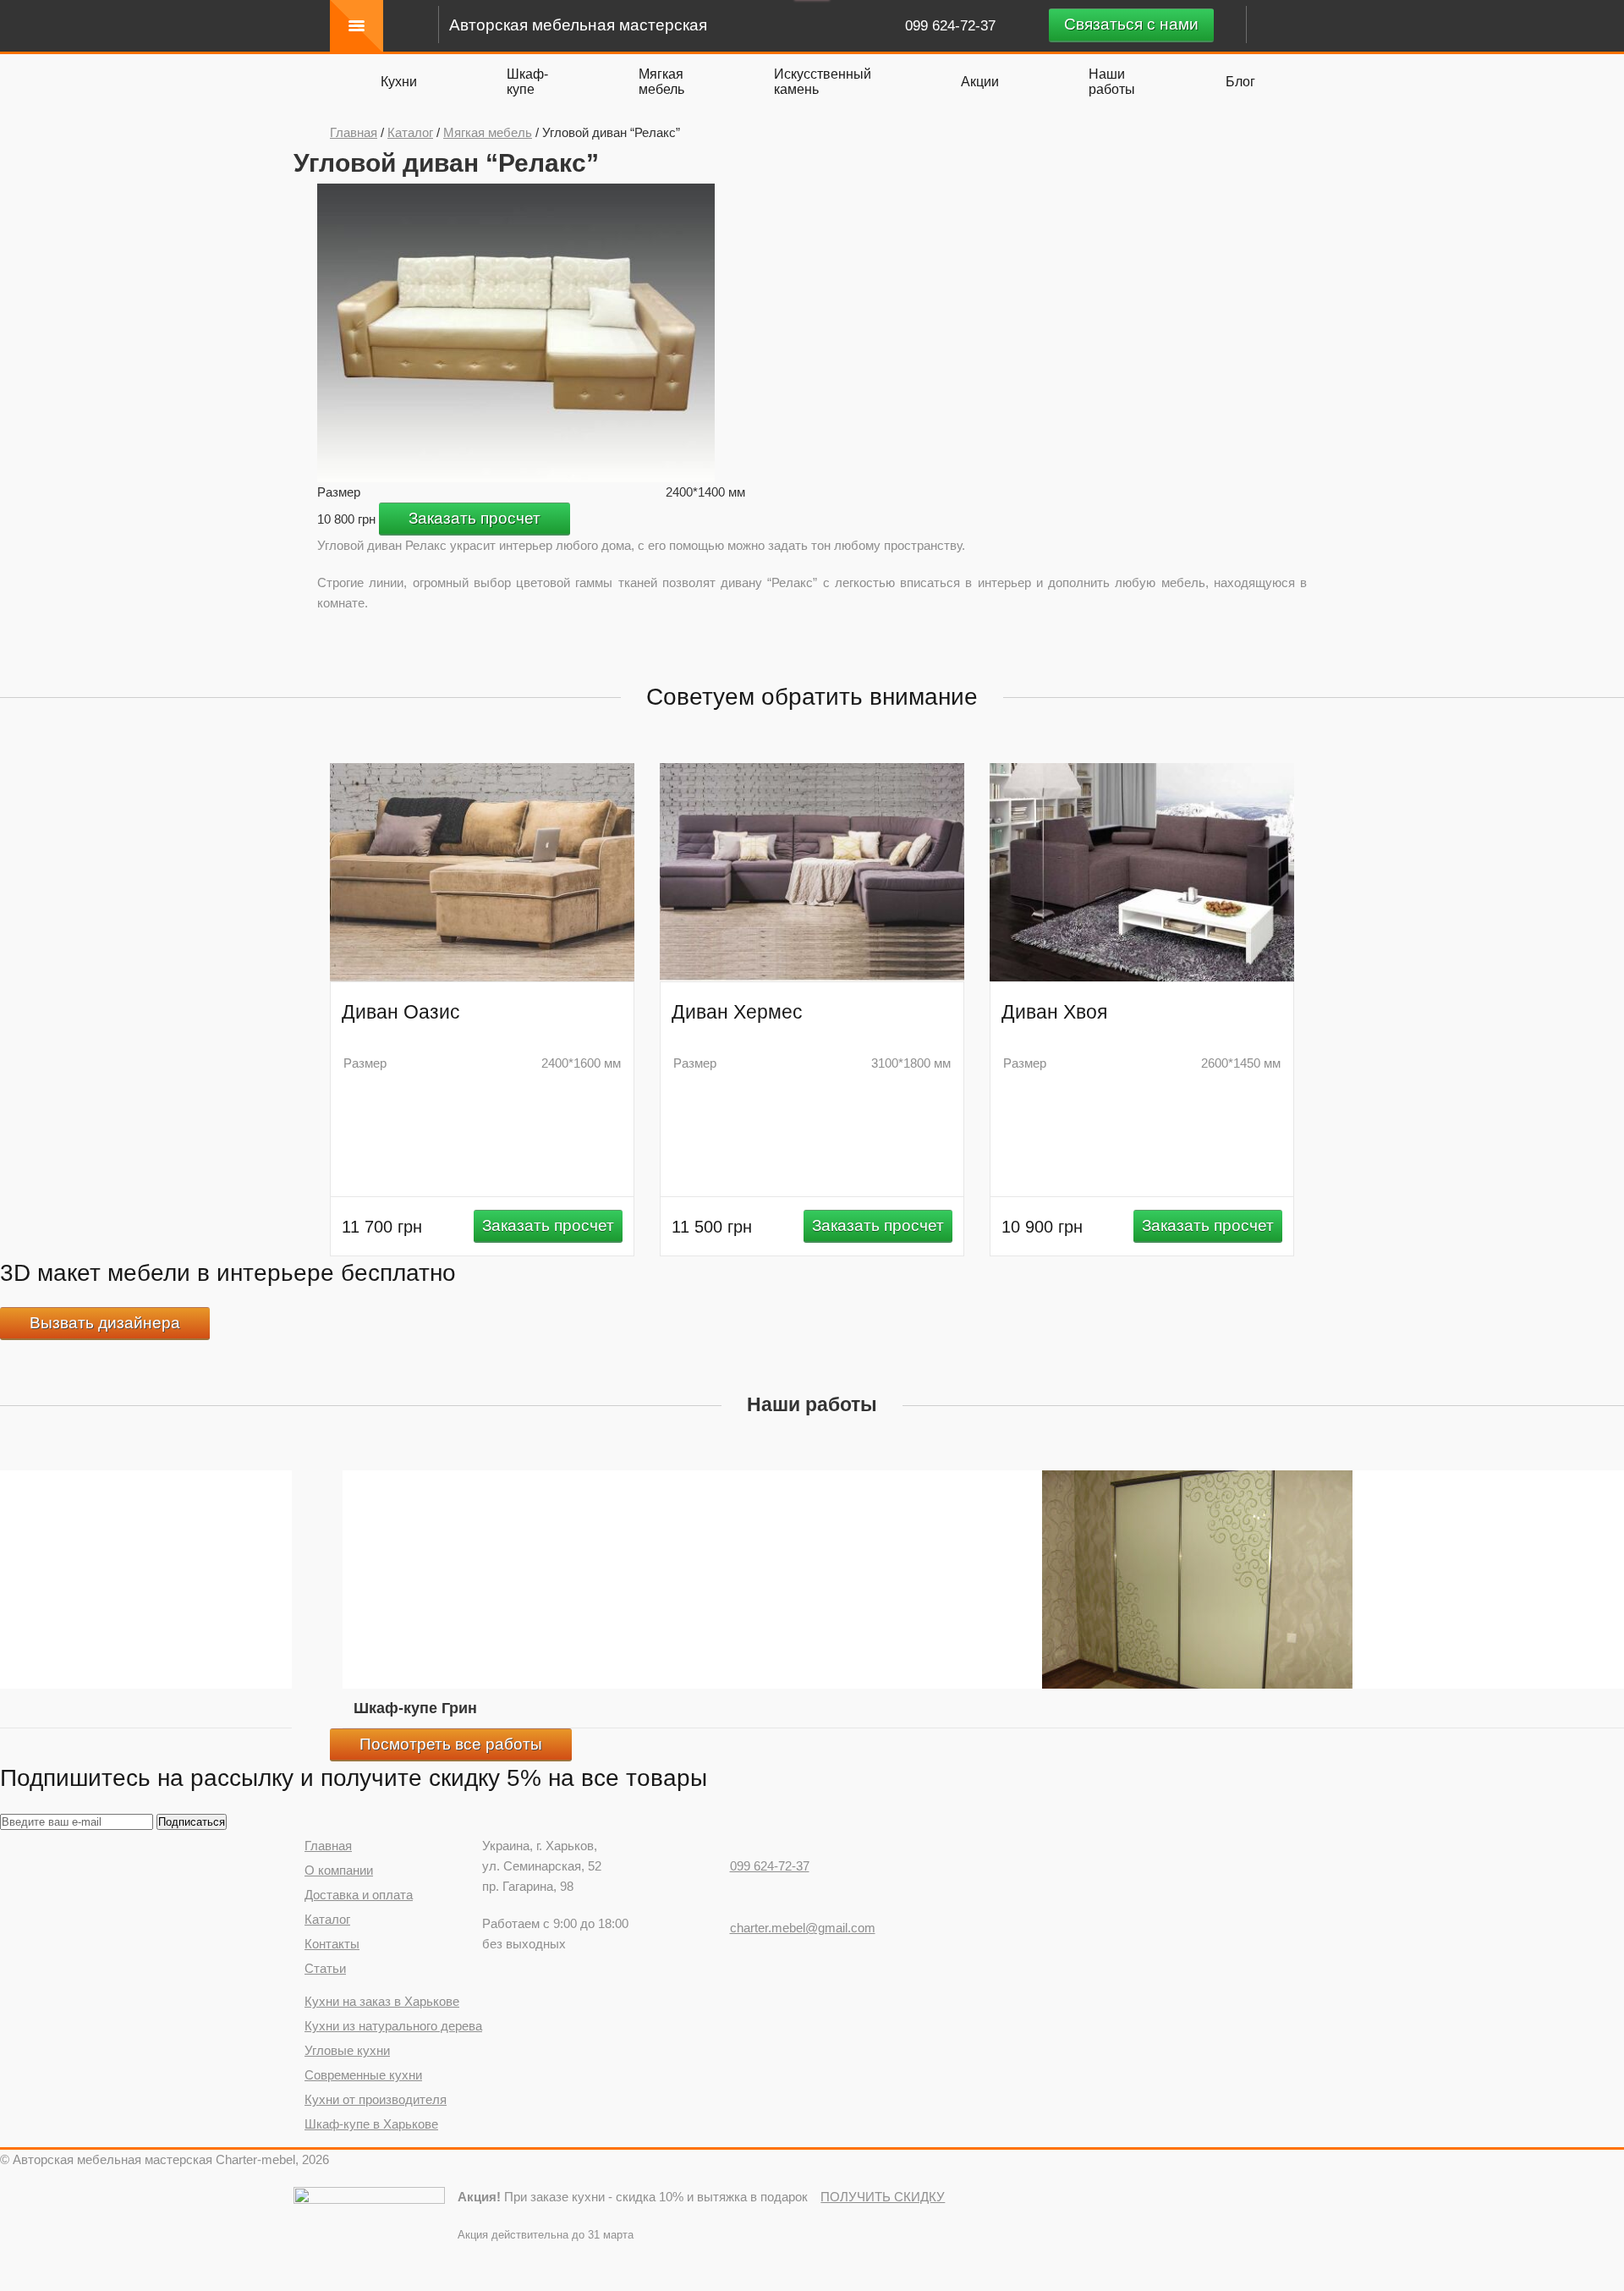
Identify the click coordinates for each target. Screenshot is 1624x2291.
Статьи (325, 1968)
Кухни (399, 82)
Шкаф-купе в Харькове (371, 2124)
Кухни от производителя (376, 2099)
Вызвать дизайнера (105, 1323)
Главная (354, 132)
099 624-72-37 (952, 26)
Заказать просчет (475, 518)
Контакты (332, 1944)
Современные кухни (363, 2075)
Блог (1240, 82)
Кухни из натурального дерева (393, 2026)
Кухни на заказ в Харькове (382, 2001)
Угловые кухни (347, 2050)
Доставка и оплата (359, 1895)
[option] (516, 333)
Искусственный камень (823, 82)
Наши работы (1112, 82)
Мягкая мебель (661, 82)
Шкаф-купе (527, 82)
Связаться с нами (1131, 24)
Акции (980, 82)
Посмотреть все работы (451, 1744)
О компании (339, 1870)
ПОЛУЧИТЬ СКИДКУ (883, 2197)
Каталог (410, 132)
